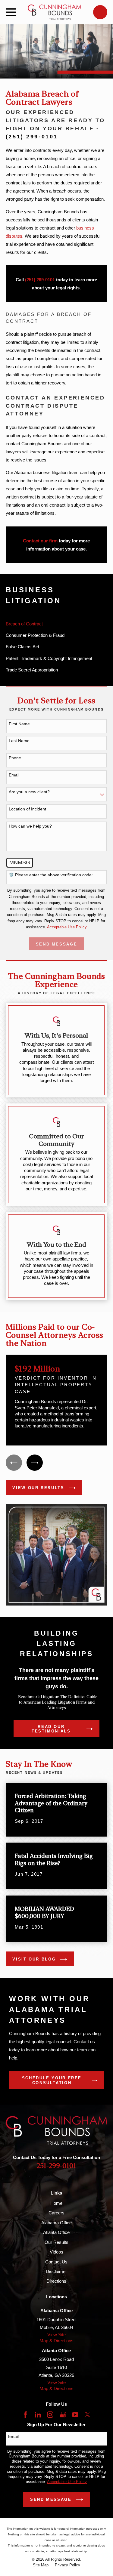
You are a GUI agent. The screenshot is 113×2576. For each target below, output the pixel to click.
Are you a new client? (29, 792)
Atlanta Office (56, 2232)
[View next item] (35, 1463)
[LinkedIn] (38, 2415)
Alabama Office (56, 2223)
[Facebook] (25, 2415)
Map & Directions (56, 2341)
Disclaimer (56, 2271)
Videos (56, 2252)
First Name (19, 724)
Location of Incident (27, 809)
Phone (15, 758)
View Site (56, 2335)
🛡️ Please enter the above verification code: (51, 875)
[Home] (55, 12)
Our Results (56, 2242)
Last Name (19, 741)
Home (56, 2203)
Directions (56, 2281)
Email (14, 775)
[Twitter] (88, 2415)
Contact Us (56, 2262)
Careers (56, 2213)
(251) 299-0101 (32, 137)
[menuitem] (56, 624)
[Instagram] (50, 2415)
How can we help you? (30, 826)
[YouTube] (75, 2415)
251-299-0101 (56, 2166)
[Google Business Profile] (63, 2415)
